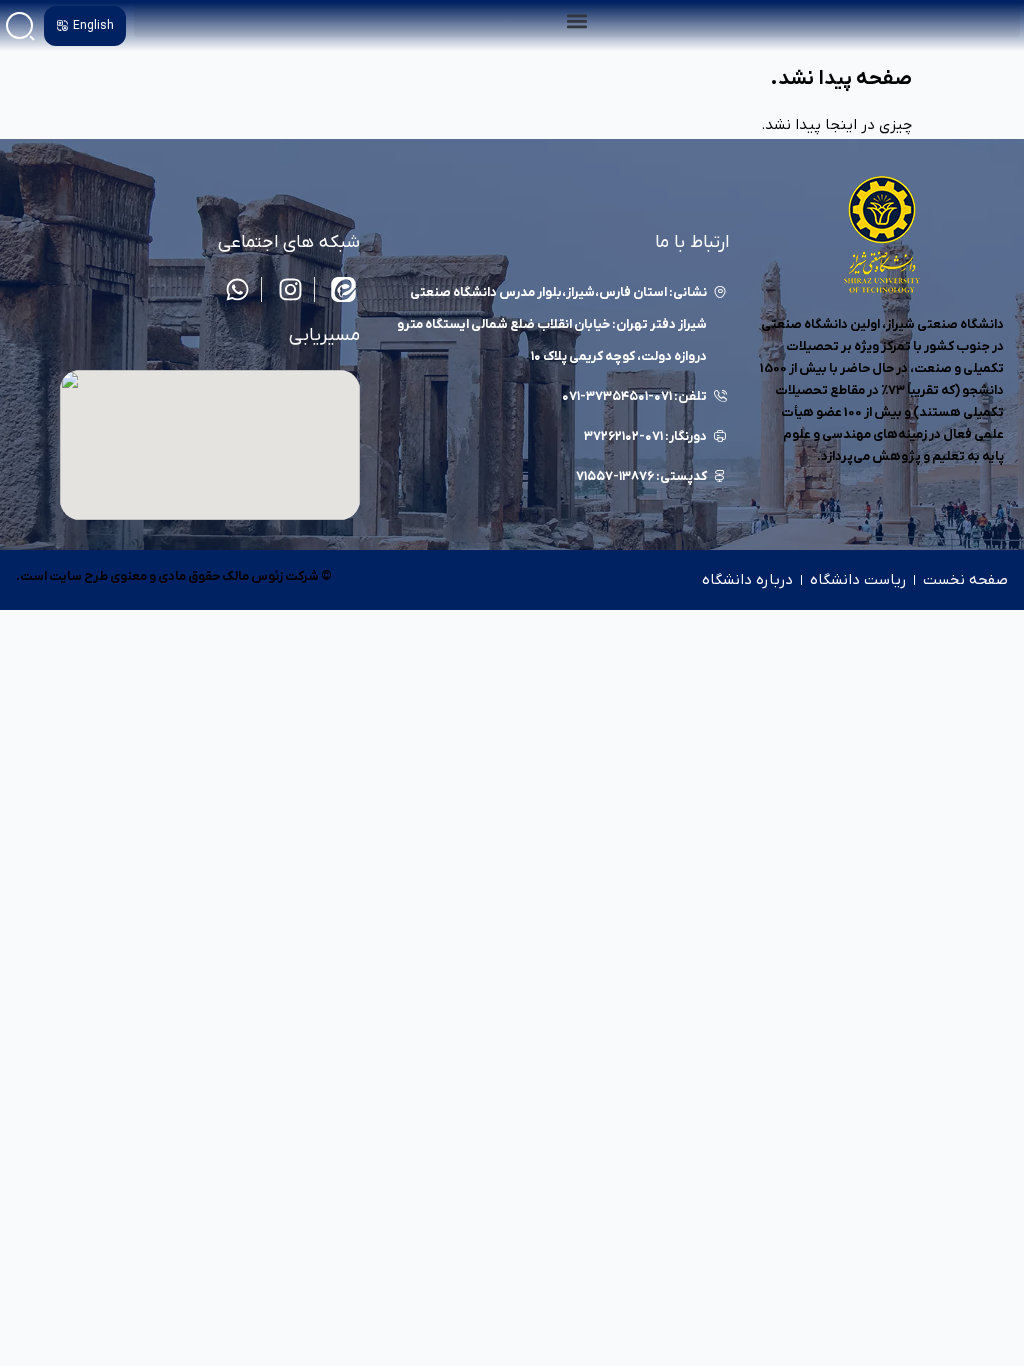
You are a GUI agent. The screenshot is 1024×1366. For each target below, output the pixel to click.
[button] (577, 20)
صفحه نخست (965, 580)
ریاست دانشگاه (858, 580)
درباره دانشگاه (747, 580)
